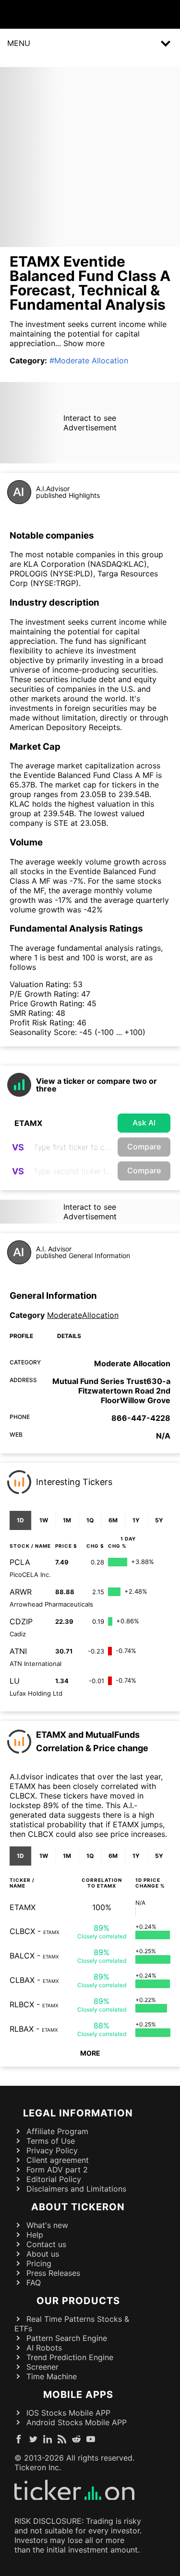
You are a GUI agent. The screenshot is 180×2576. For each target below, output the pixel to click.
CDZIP (21, 1621)
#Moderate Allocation (89, 360)
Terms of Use (51, 2141)
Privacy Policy (52, 2150)
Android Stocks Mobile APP (77, 2422)
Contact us (46, 2244)
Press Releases (53, 2273)
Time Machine (52, 2376)
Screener (42, 2367)
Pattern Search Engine (67, 2338)
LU (15, 1681)
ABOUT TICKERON (78, 2207)
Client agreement (58, 2160)
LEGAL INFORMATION (78, 2113)
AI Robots (44, 2348)
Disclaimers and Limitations (76, 2189)
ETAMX (23, 1907)
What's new (47, 2225)
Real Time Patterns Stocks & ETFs (72, 2324)
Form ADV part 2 (57, 2170)
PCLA (20, 1562)
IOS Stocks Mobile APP (68, 2413)
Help (35, 2235)
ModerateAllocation (83, 1315)
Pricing (39, 2263)
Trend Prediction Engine (70, 2357)
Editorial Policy (54, 2179)
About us (43, 2254)
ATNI (18, 1651)
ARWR (21, 1592)
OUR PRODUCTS (78, 2301)
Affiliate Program (57, 2131)
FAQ (34, 2283)
